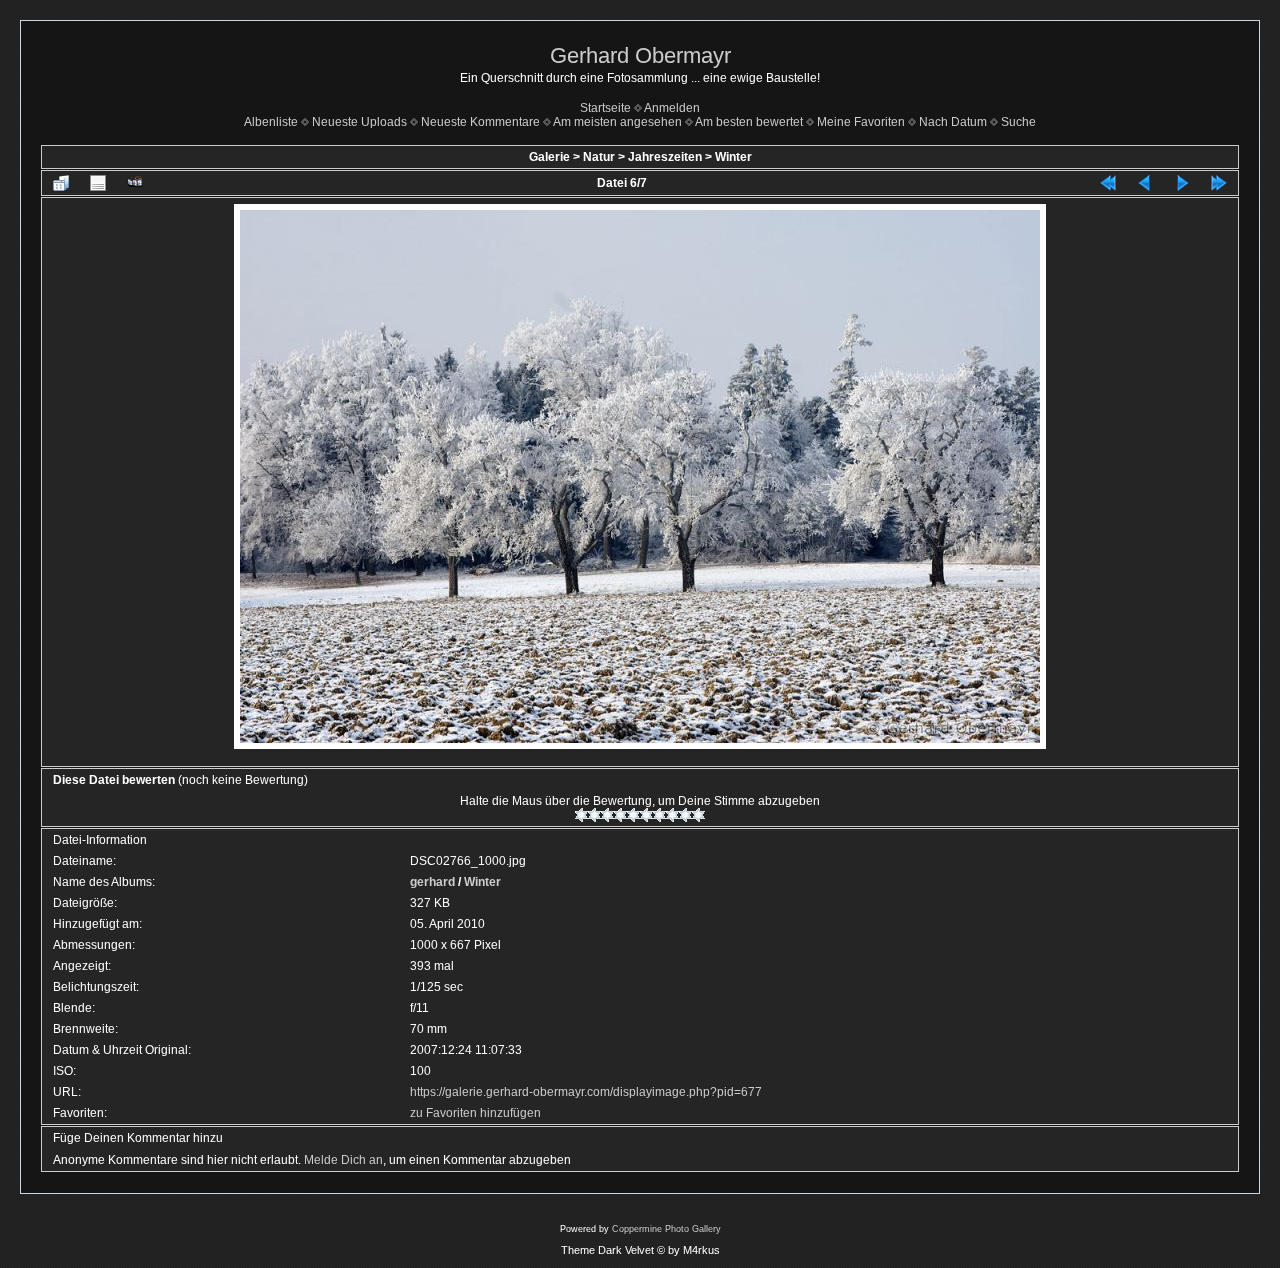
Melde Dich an (343, 1160)
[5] (633, 815)
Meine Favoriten (861, 122)
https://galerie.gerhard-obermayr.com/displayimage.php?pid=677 (586, 1092)
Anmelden (672, 108)
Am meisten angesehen (617, 122)
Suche (1018, 122)
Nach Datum (953, 122)
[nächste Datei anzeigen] (1182, 183)
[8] (672, 815)
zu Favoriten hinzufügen (475, 1113)
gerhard (432, 882)
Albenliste (271, 122)
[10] (698, 815)
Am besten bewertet (749, 122)
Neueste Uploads (359, 122)
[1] (581, 815)
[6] (646, 815)
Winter (733, 157)
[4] (620, 815)
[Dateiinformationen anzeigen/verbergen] (98, 183)
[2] (594, 815)
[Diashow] (135, 183)
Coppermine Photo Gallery (666, 1229)
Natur (599, 157)
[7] (659, 815)
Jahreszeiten (665, 157)
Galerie (549, 157)
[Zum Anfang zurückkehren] (1108, 183)
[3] (607, 815)
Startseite (605, 108)
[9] (685, 815)
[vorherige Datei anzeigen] (1145, 183)
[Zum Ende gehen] (1219, 183)
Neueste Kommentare (480, 122)
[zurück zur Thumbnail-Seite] (61, 183)
